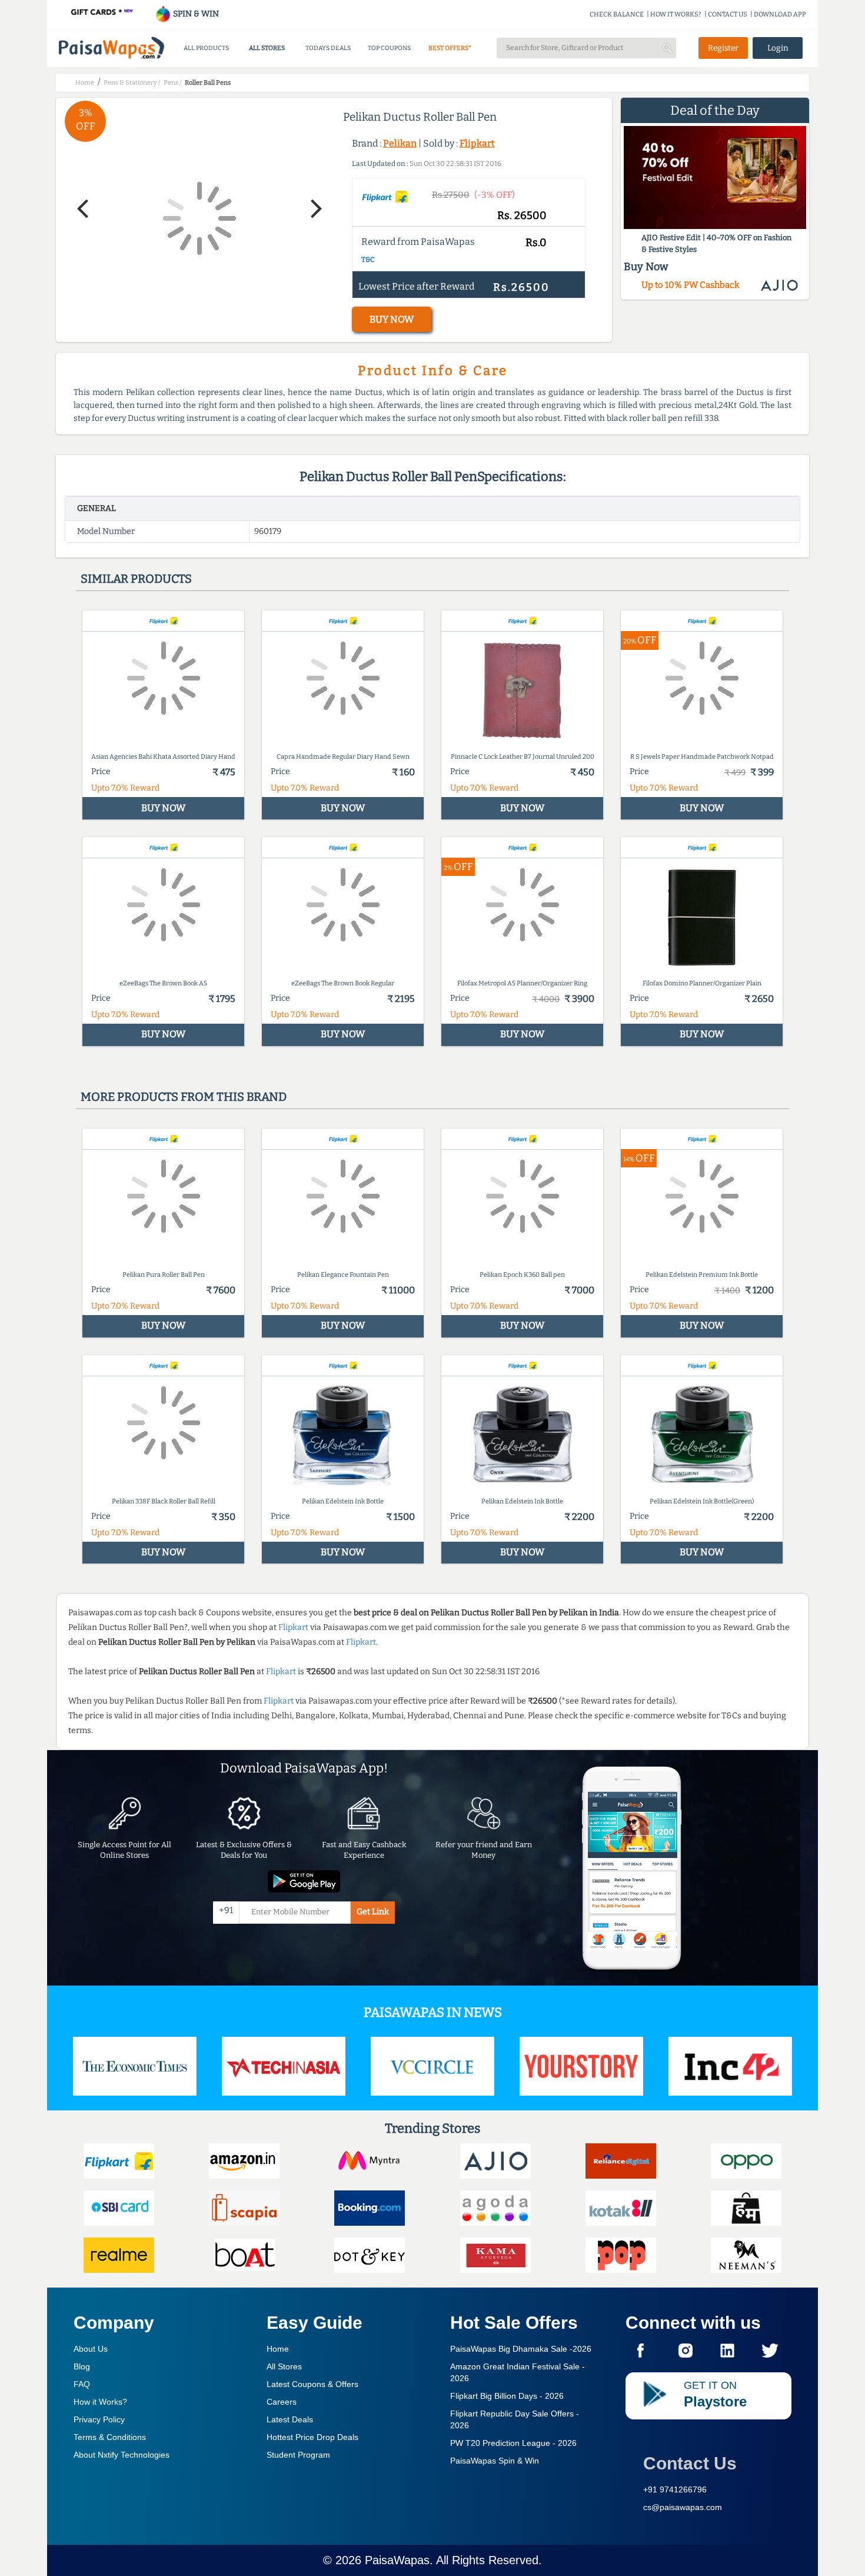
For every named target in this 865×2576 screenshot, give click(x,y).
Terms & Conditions (110, 2437)
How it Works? (100, 2402)
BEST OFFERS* (450, 48)
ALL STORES (267, 48)
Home (278, 2349)
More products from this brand (184, 1097)
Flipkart (477, 143)
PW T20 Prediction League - (513, 2443)
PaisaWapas (397, 2560)
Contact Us (690, 2463)
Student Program (298, 2455)
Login (778, 48)
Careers (282, 2402)
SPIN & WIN (195, 14)
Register (723, 48)
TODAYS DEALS (328, 48)
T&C (368, 260)
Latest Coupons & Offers (312, 2384)
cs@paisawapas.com (683, 2507)
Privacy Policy (99, 2419)
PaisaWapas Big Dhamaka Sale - (521, 2349)
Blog (82, 2366)
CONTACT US (728, 14)
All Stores (284, 2366)
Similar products (136, 579)
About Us (91, 2349)
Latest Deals (290, 2419)
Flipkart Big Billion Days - (507, 2396)
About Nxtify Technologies (122, 2455)
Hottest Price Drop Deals (312, 2437)
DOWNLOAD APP (780, 14)
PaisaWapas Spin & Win (495, 2461)
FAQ (82, 2384)
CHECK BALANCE (617, 14)
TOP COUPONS (389, 48)
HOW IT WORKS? (676, 14)
